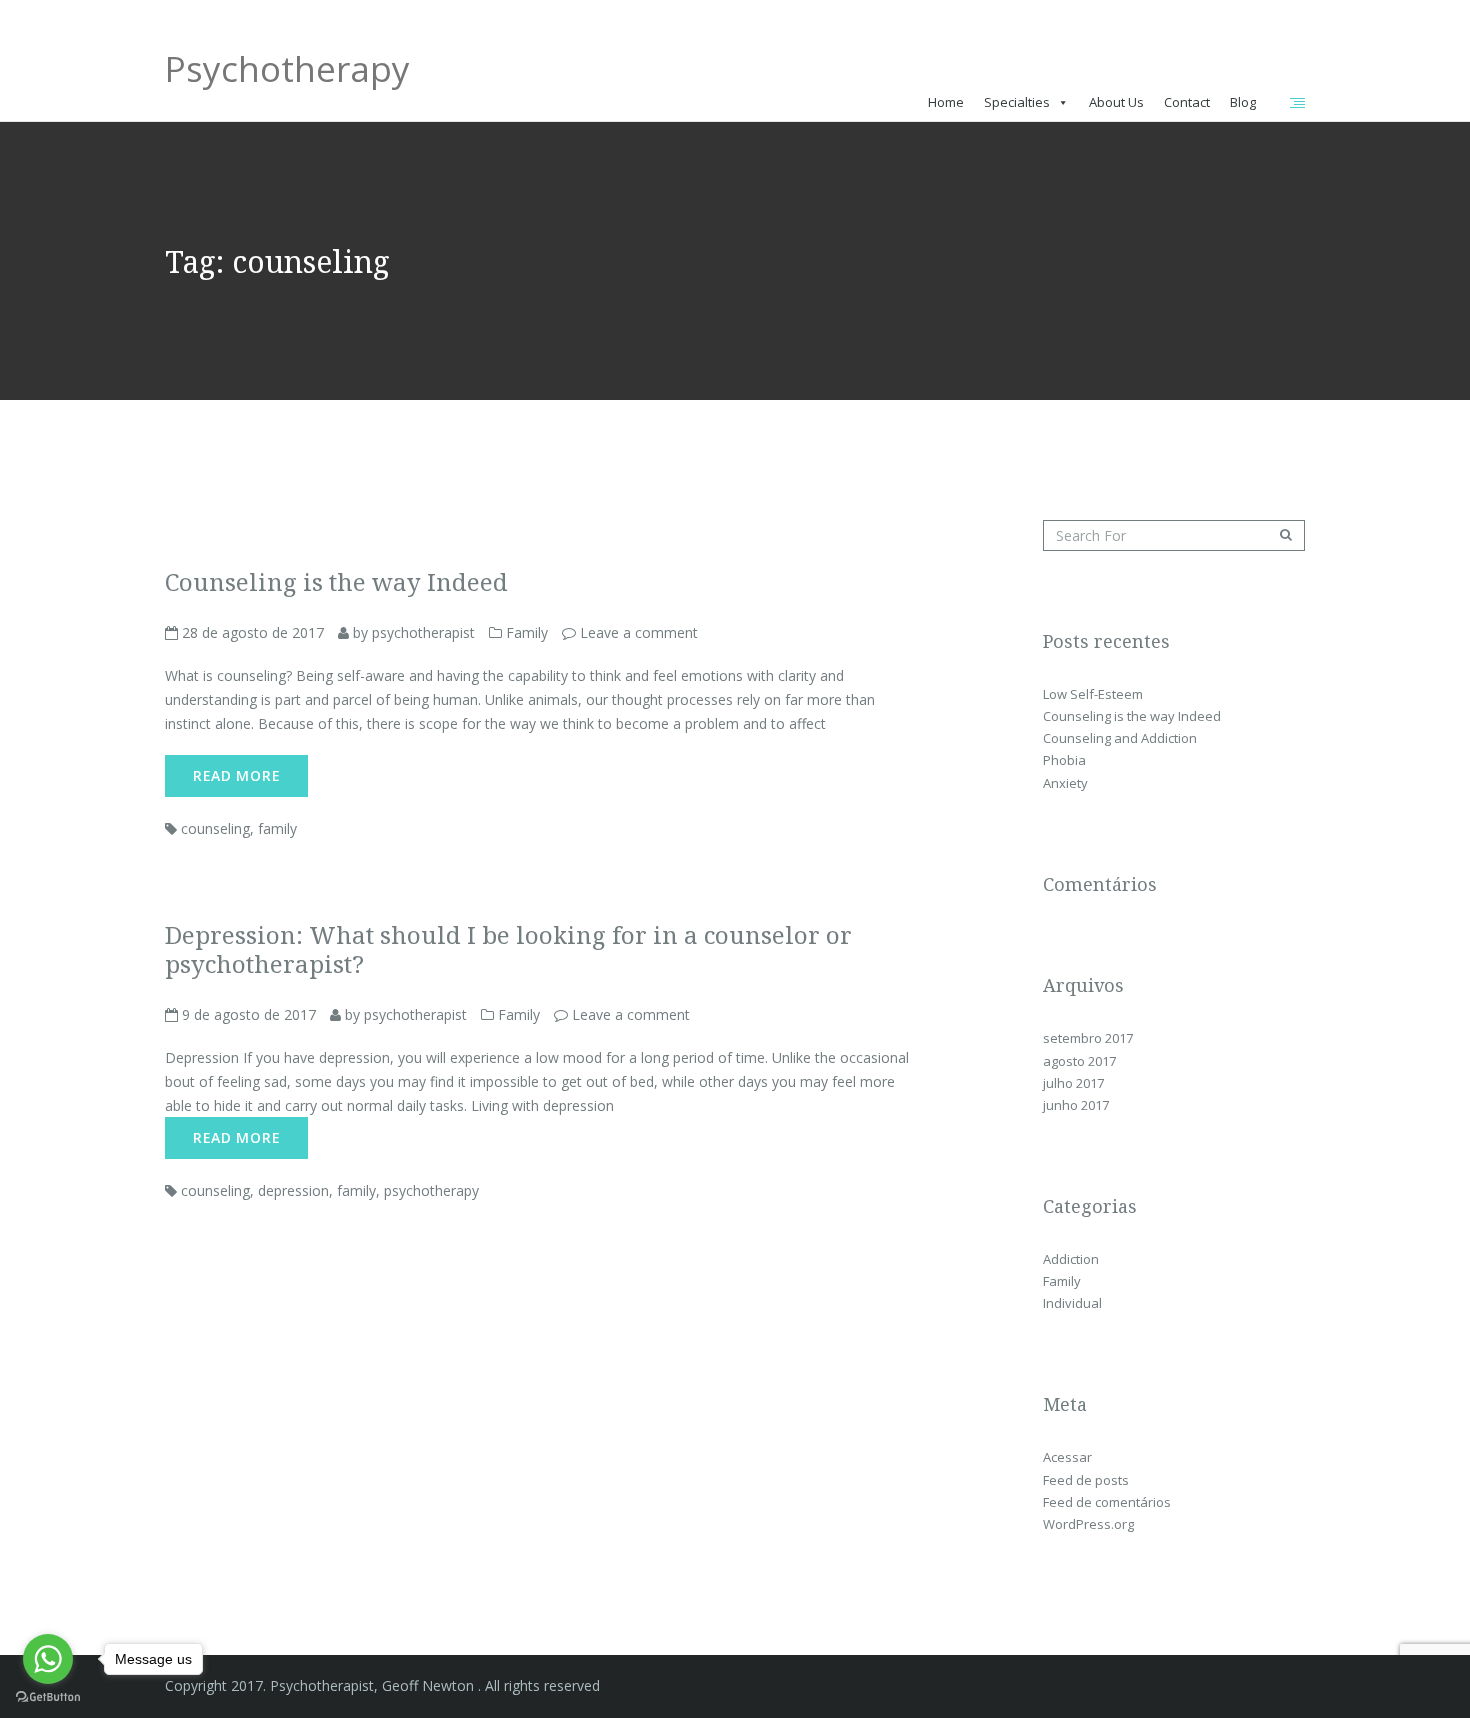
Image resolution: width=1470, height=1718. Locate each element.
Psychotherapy (287, 75)
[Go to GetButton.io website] (48, 1697)
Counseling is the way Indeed (1132, 716)
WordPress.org (1088, 1524)
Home (946, 102)
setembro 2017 (1088, 1038)
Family (527, 632)
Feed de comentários (1107, 1502)
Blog (1243, 102)
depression (293, 1190)
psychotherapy (431, 1190)
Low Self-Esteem (1093, 694)
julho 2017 (1073, 1083)
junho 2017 (1076, 1105)
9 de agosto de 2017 (247, 1014)
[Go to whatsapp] (48, 1659)
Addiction (1071, 1259)
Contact (1187, 102)
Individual (1072, 1303)
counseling (215, 828)
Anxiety (1065, 783)
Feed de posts (1086, 1480)
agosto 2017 (1079, 1061)
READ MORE (236, 775)
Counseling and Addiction (1120, 738)
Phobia (1064, 760)
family (277, 828)
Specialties (1017, 102)
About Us (1116, 102)
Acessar (1067, 1457)
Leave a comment (639, 632)
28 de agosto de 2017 (251, 632)
